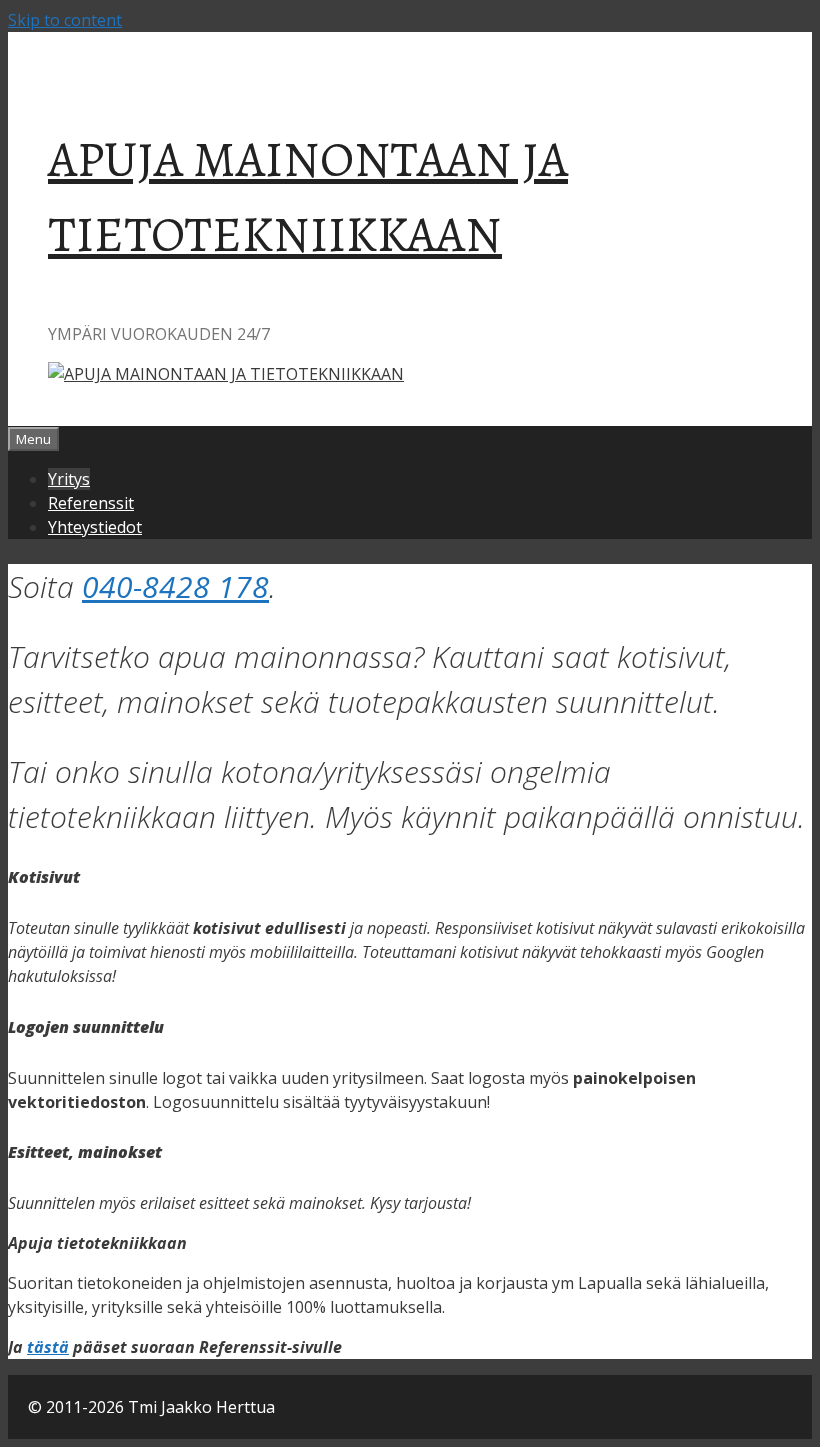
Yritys (69, 479)
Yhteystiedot (95, 527)
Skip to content (65, 20)
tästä (48, 1347)
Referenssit (91, 503)
